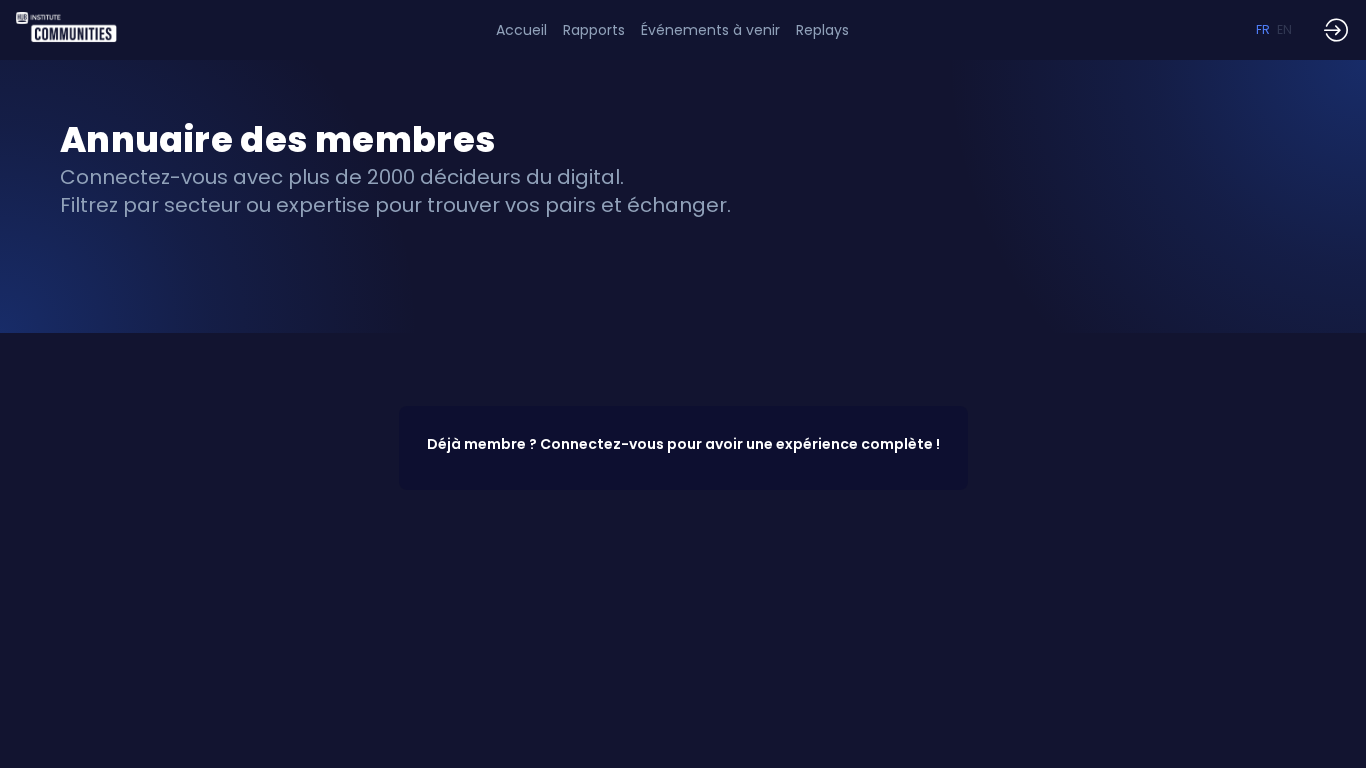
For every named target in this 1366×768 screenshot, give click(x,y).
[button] (1263, 30)
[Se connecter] (1336, 30)
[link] (594, 30)
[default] (521, 30)
